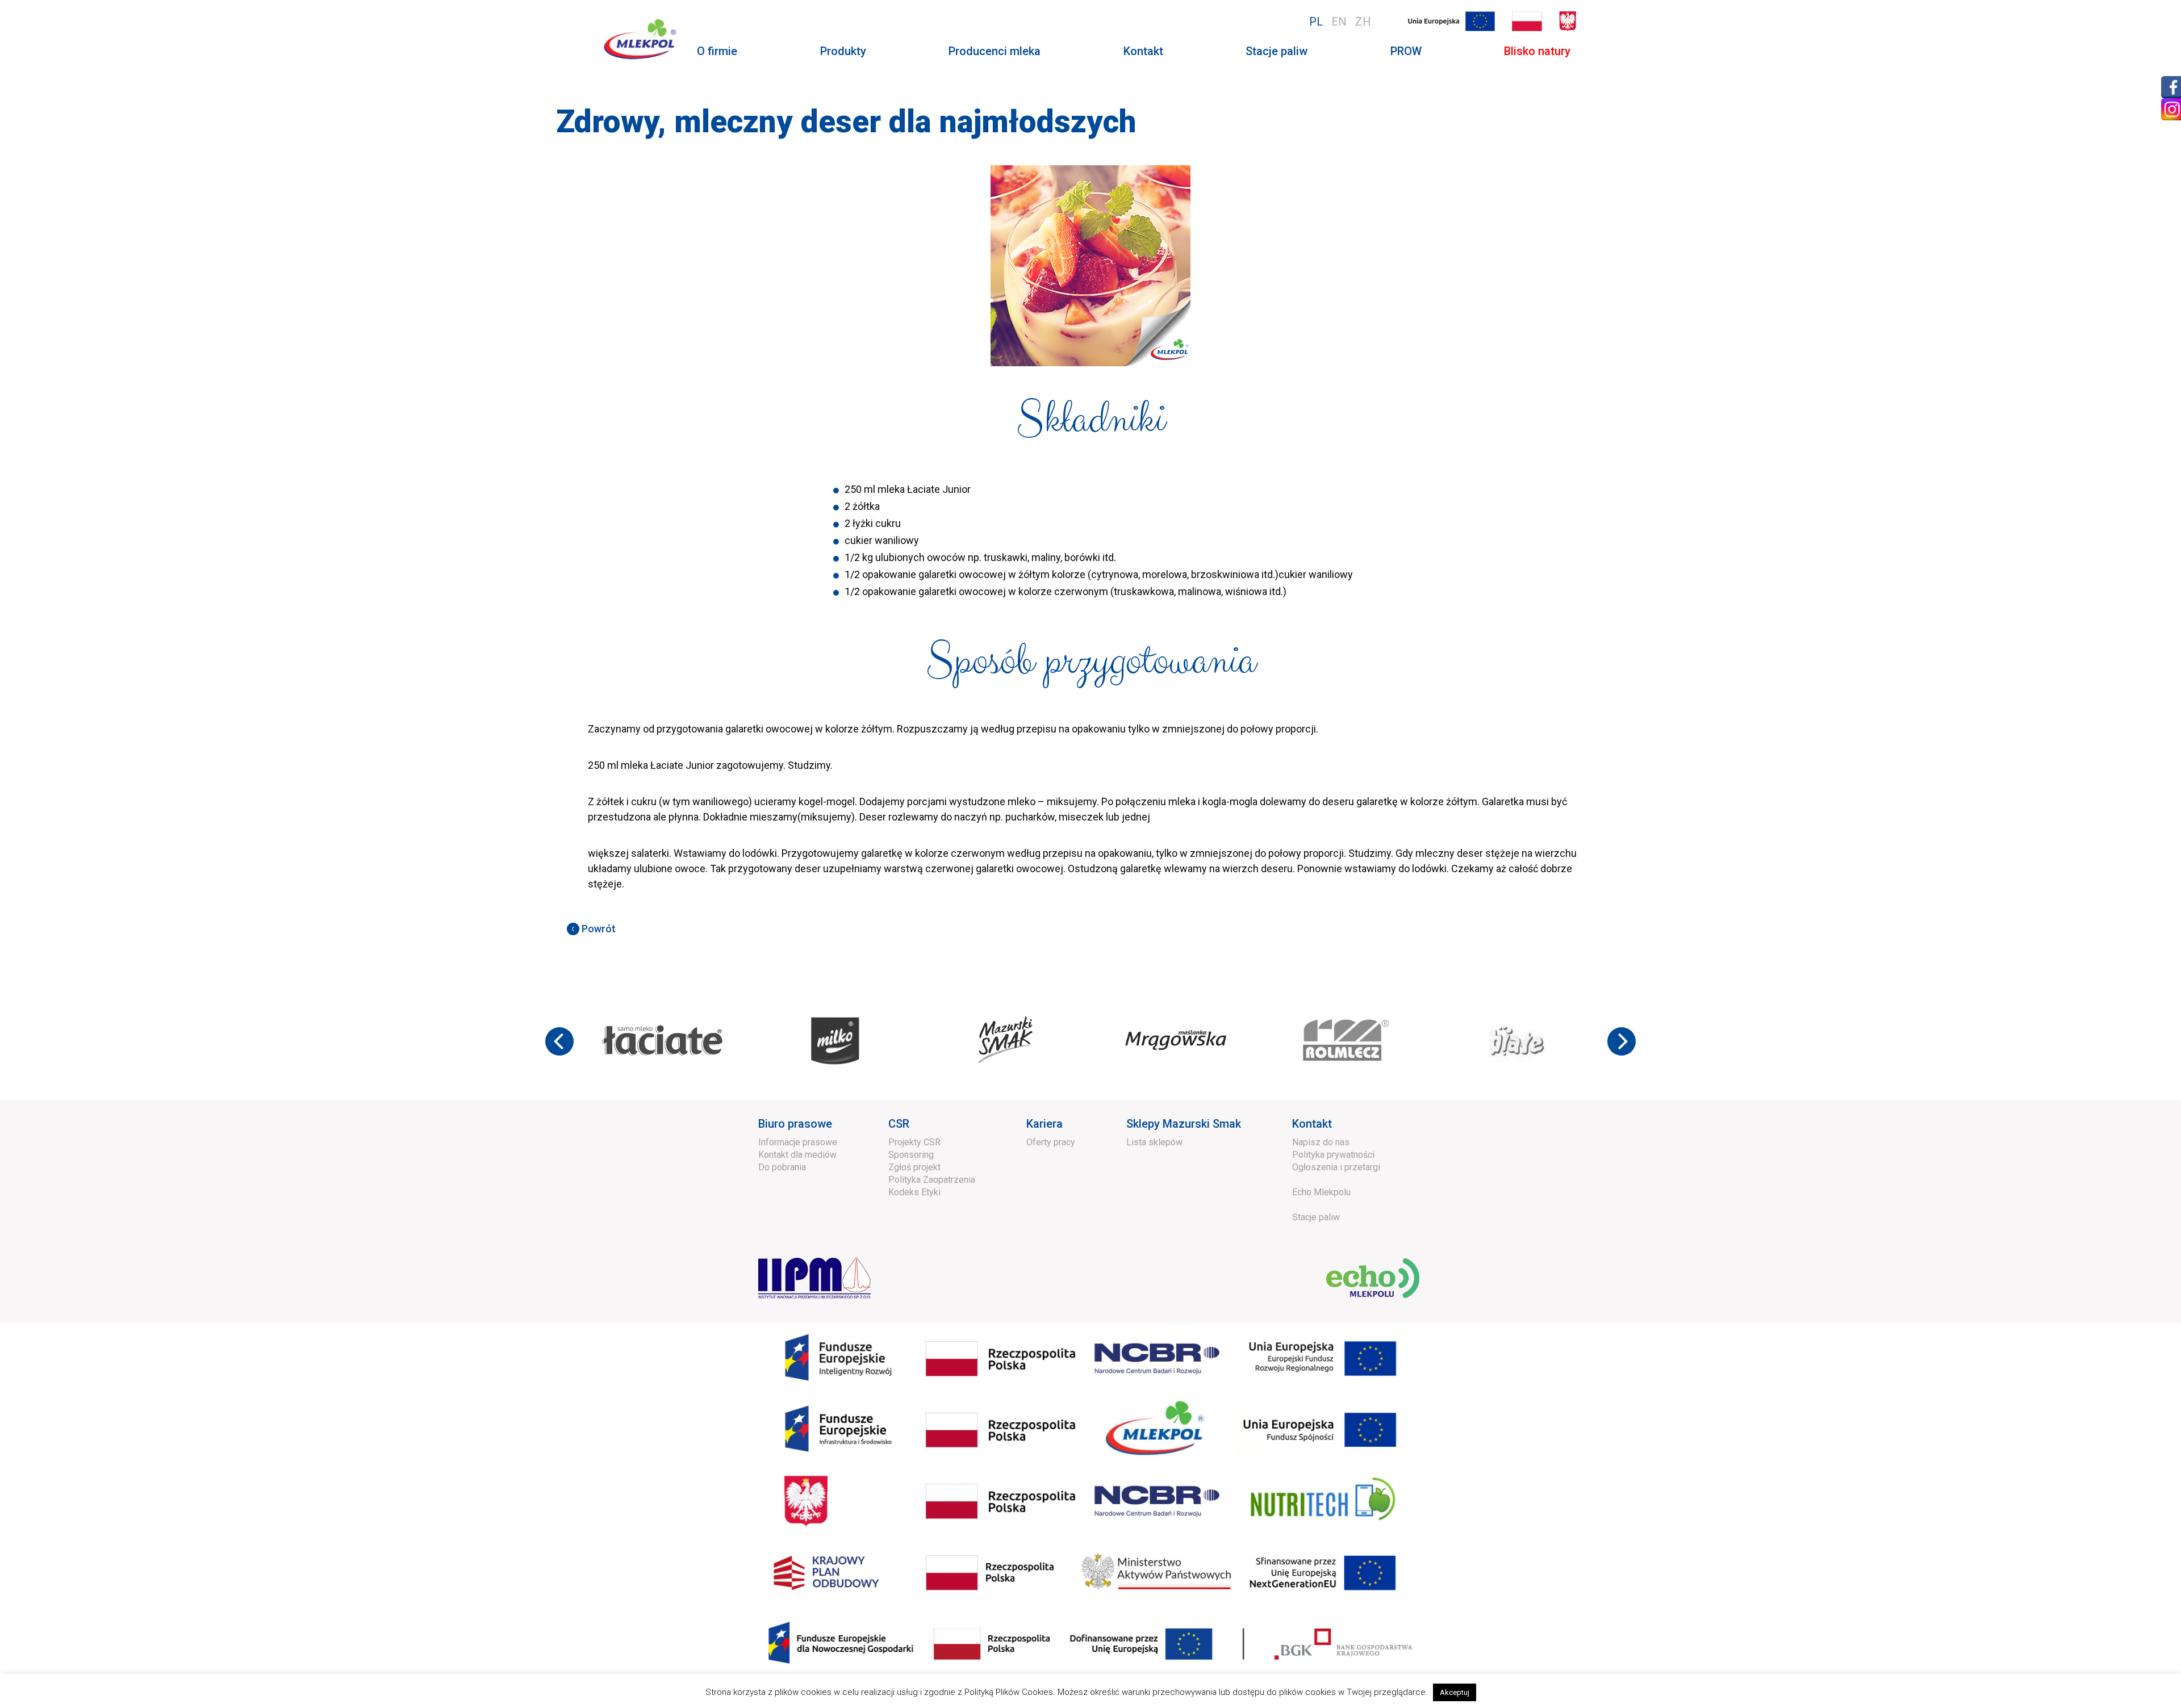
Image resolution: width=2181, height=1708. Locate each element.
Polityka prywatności (1333, 1155)
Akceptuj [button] (1455, 1692)
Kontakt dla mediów (797, 1155)
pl (1316, 22)
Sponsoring (911, 1155)
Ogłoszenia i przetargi (1336, 1167)
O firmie (717, 51)
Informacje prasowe (798, 1142)
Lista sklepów (1154, 1142)
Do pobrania (782, 1167)
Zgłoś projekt (914, 1167)
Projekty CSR (914, 1142)
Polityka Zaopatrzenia (932, 1180)
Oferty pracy (1051, 1142)
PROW (1406, 51)
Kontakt (1143, 51)
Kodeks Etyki (914, 1192)
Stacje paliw (1277, 51)
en (1339, 22)
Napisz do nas (1321, 1142)
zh (1363, 22)
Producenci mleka (995, 51)
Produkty (843, 51)
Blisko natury (1537, 51)
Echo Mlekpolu (1321, 1192)
